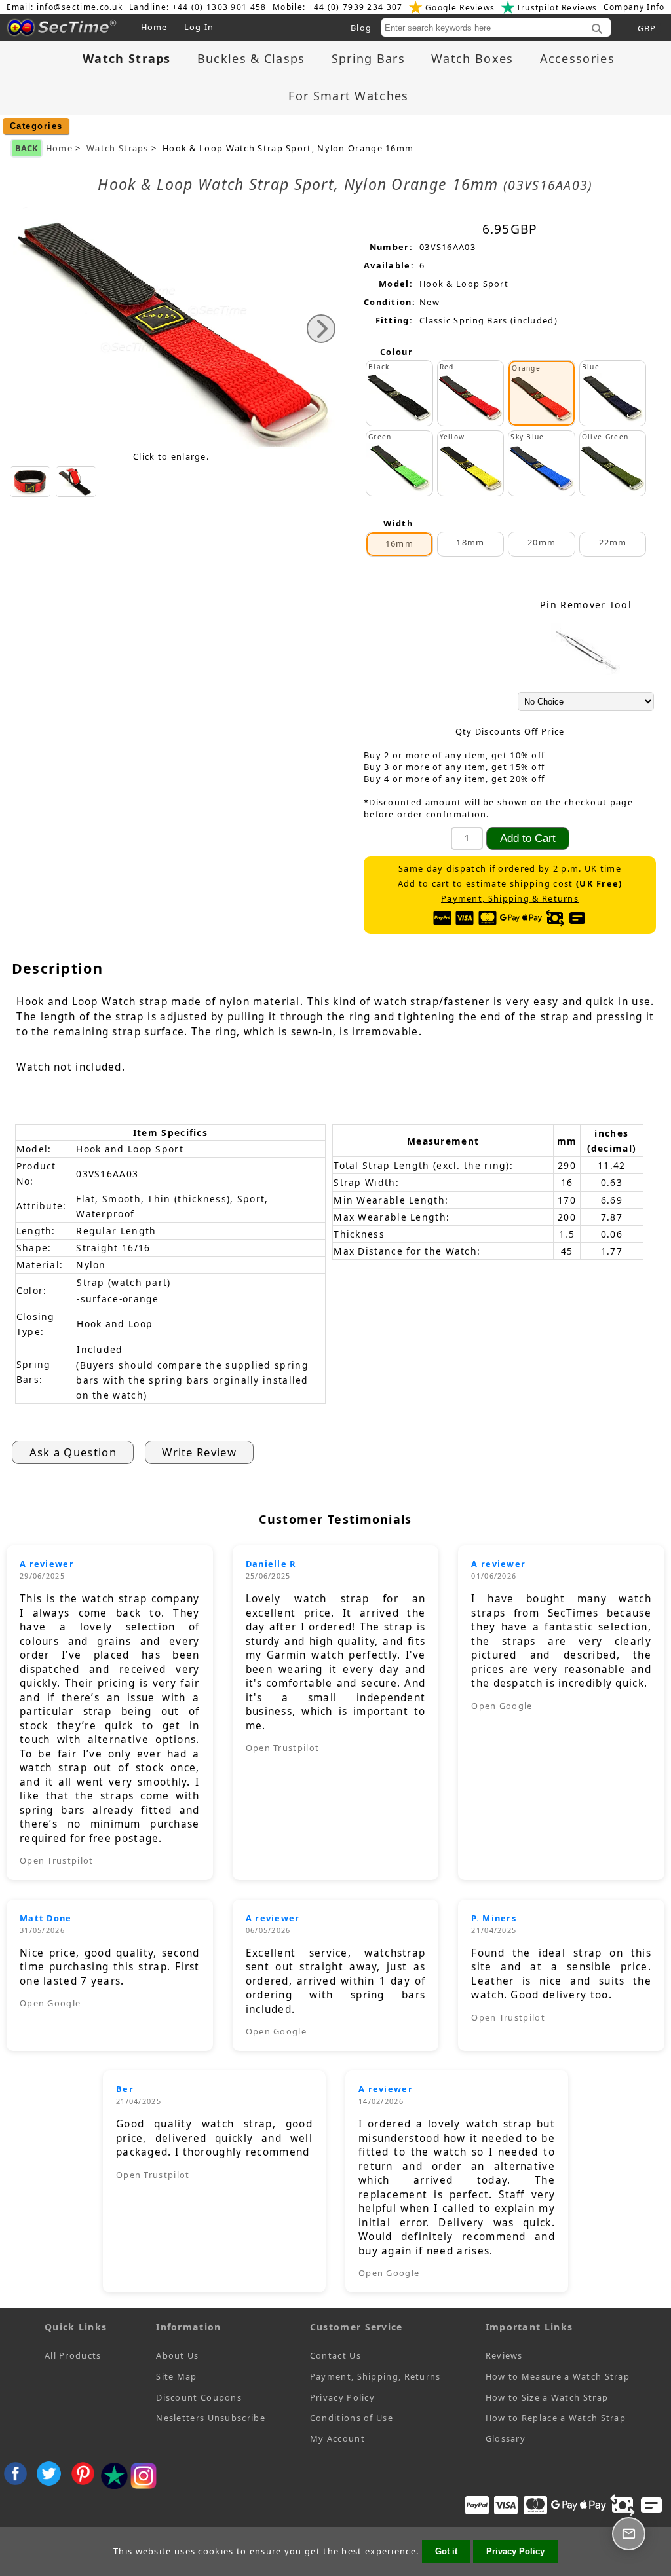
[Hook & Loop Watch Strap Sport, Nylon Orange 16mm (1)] (30, 482)
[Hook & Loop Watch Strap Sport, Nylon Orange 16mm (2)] (76, 482)
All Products (73, 2355)
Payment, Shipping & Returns (510, 899)
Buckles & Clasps (251, 58)
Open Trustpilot (57, 1860)
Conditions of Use (352, 2418)
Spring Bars (368, 58)
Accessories (577, 58)
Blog (361, 28)
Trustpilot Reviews (557, 8)
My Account (337, 2438)
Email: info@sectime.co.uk (65, 7)
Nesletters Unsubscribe (211, 2418)
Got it (446, 2551)
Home (154, 27)
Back (27, 148)
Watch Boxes (472, 58)
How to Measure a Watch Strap (558, 2376)
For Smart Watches (348, 96)
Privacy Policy (342, 2397)
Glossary (506, 2438)
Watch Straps (118, 148)
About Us (177, 2355)
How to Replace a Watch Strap (556, 2418)
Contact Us (335, 2355)
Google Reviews (460, 8)
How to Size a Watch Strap (547, 2397)
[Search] (597, 29)
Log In (199, 27)
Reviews (504, 2355)
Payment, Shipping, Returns (375, 2376)
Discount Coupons (199, 2397)
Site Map (176, 2376)
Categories (36, 126)
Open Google (502, 1706)
